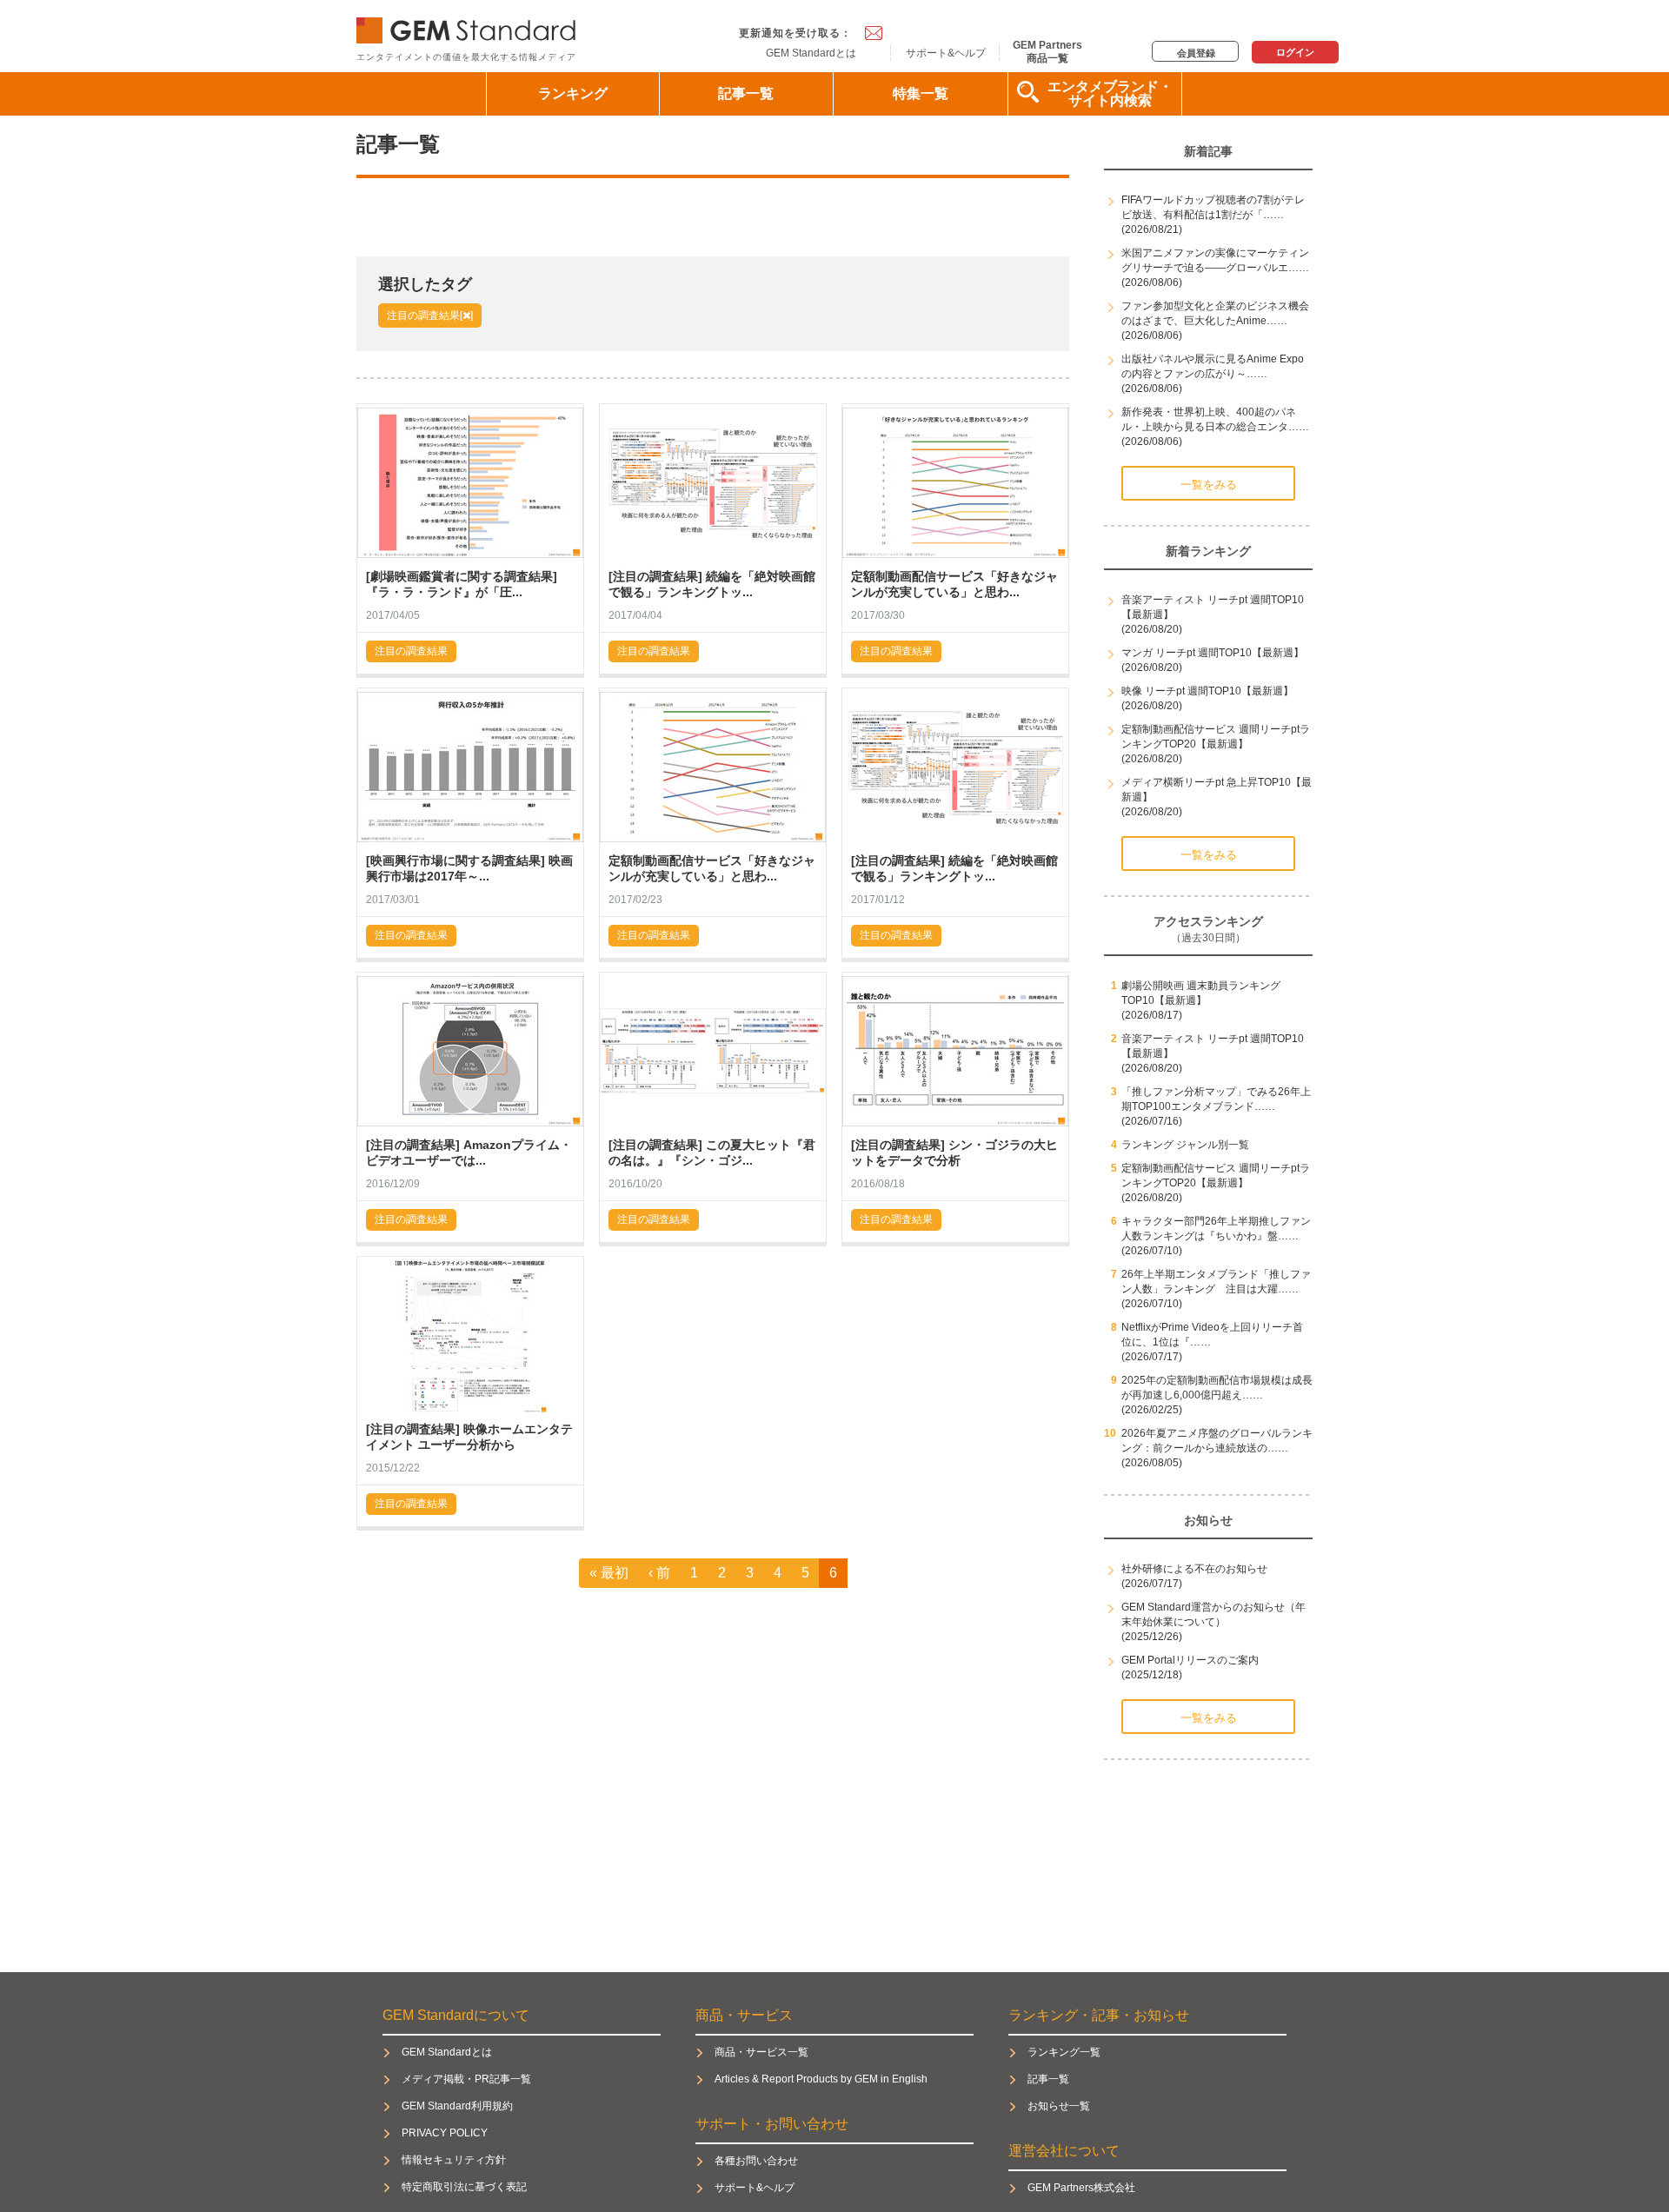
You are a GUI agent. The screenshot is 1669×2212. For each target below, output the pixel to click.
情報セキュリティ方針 (454, 2160)
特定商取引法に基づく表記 (464, 2187)
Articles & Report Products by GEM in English (821, 2079)
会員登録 (1196, 53)
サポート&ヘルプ (946, 53)
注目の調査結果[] (430, 316)
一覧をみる (1209, 485)
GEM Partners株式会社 (1081, 2188)
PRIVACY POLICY (445, 2133)
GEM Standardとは (811, 53)
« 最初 (609, 1573)
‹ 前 (659, 1573)
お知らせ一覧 (1059, 2106)
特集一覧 (921, 93)
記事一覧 (746, 93)
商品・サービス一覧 (761, 2052)
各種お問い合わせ (756, 2161)
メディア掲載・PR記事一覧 (466, 2079)
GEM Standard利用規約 (457, 2106)
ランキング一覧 (1064, 2052)
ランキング (573, 93)
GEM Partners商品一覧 (1047, 51)
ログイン (1295, 52)
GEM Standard (469, 27)
